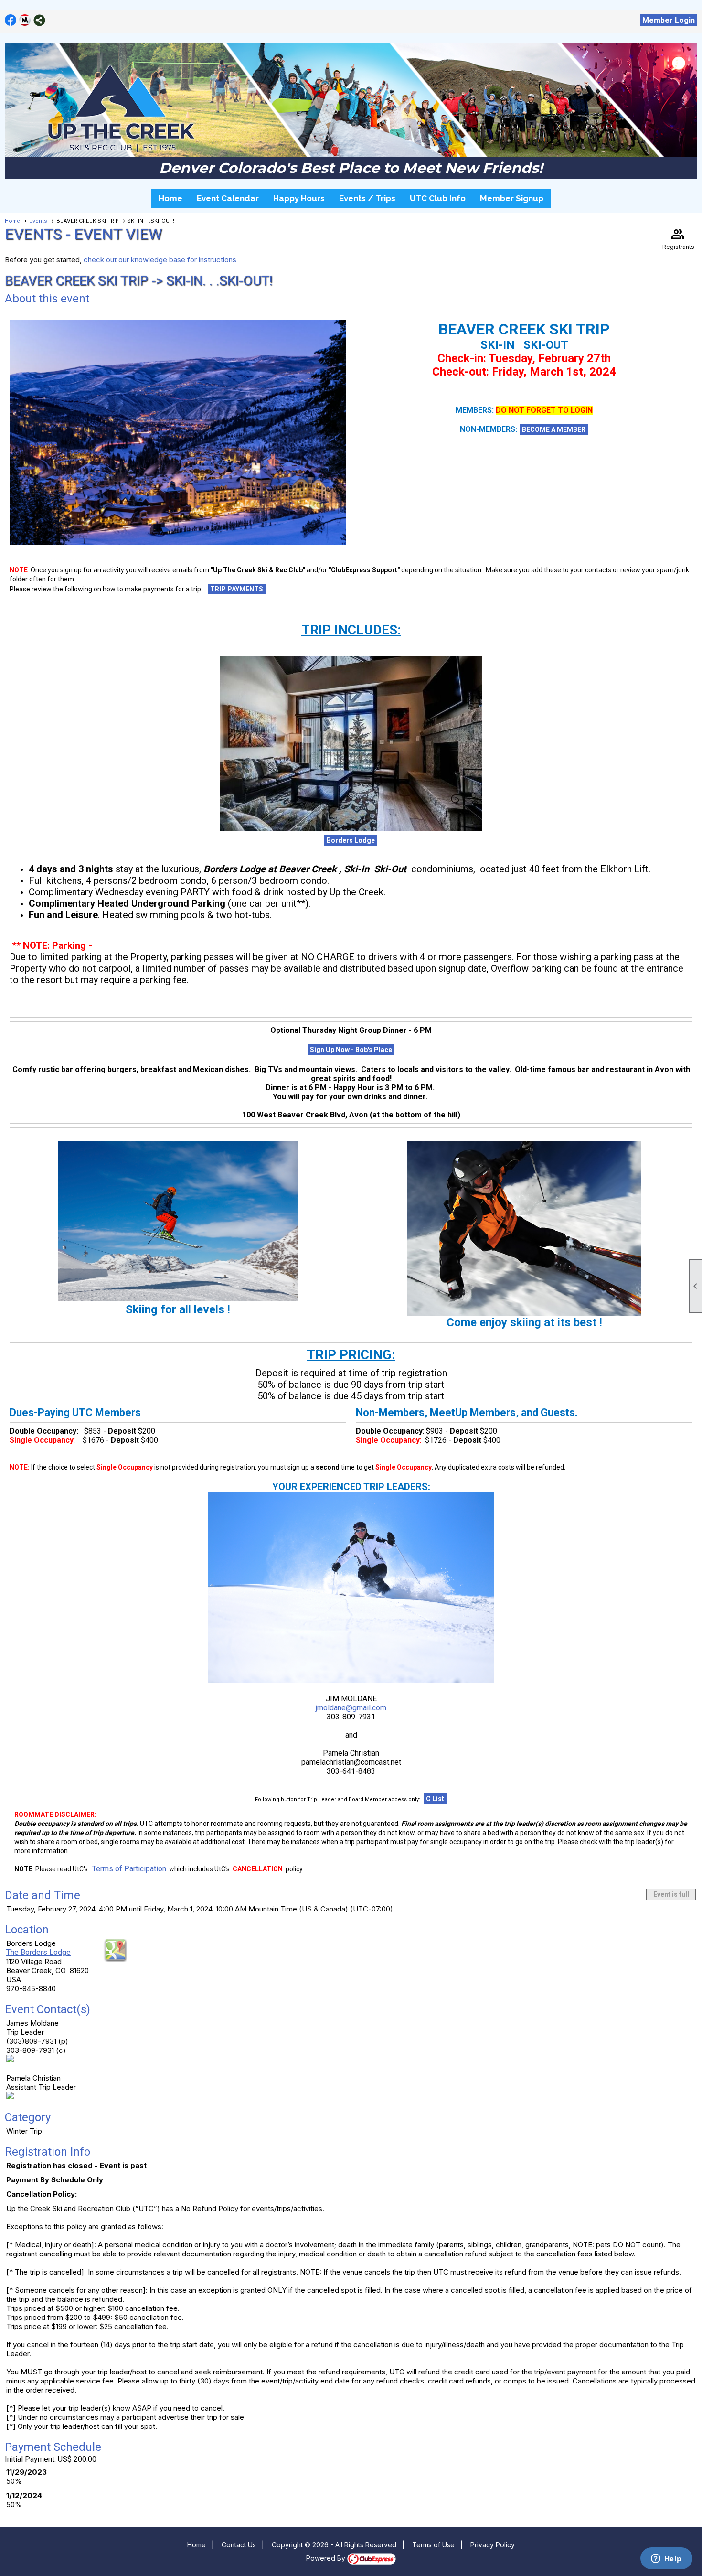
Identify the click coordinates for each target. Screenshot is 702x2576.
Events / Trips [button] (367, 198)
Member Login (669, 20)
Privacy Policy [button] (493, 2545)
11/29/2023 (27, 2472)
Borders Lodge (351, 840)
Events (38, 221)
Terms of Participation (129, 1869)
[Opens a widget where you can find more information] (666, 2559)
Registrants (678, 238)
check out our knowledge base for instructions (160, 260)
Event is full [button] (671, 1894)
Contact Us (239, 2545)
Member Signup (512, 198)
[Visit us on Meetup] (25, 20)
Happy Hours (299, 198)
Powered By (327, 2558)
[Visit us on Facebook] (11, 20)
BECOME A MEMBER (554, 429)
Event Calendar (228, 198)
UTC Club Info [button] (438, 198)
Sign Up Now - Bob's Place (351, 1050)
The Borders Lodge (38, 1952)
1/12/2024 (24, 2495)
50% (14, 2481)
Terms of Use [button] (433, 2545)
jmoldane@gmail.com (351, 1708)
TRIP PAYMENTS (237, 589)
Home (170, 198)
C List (435, 1799)
